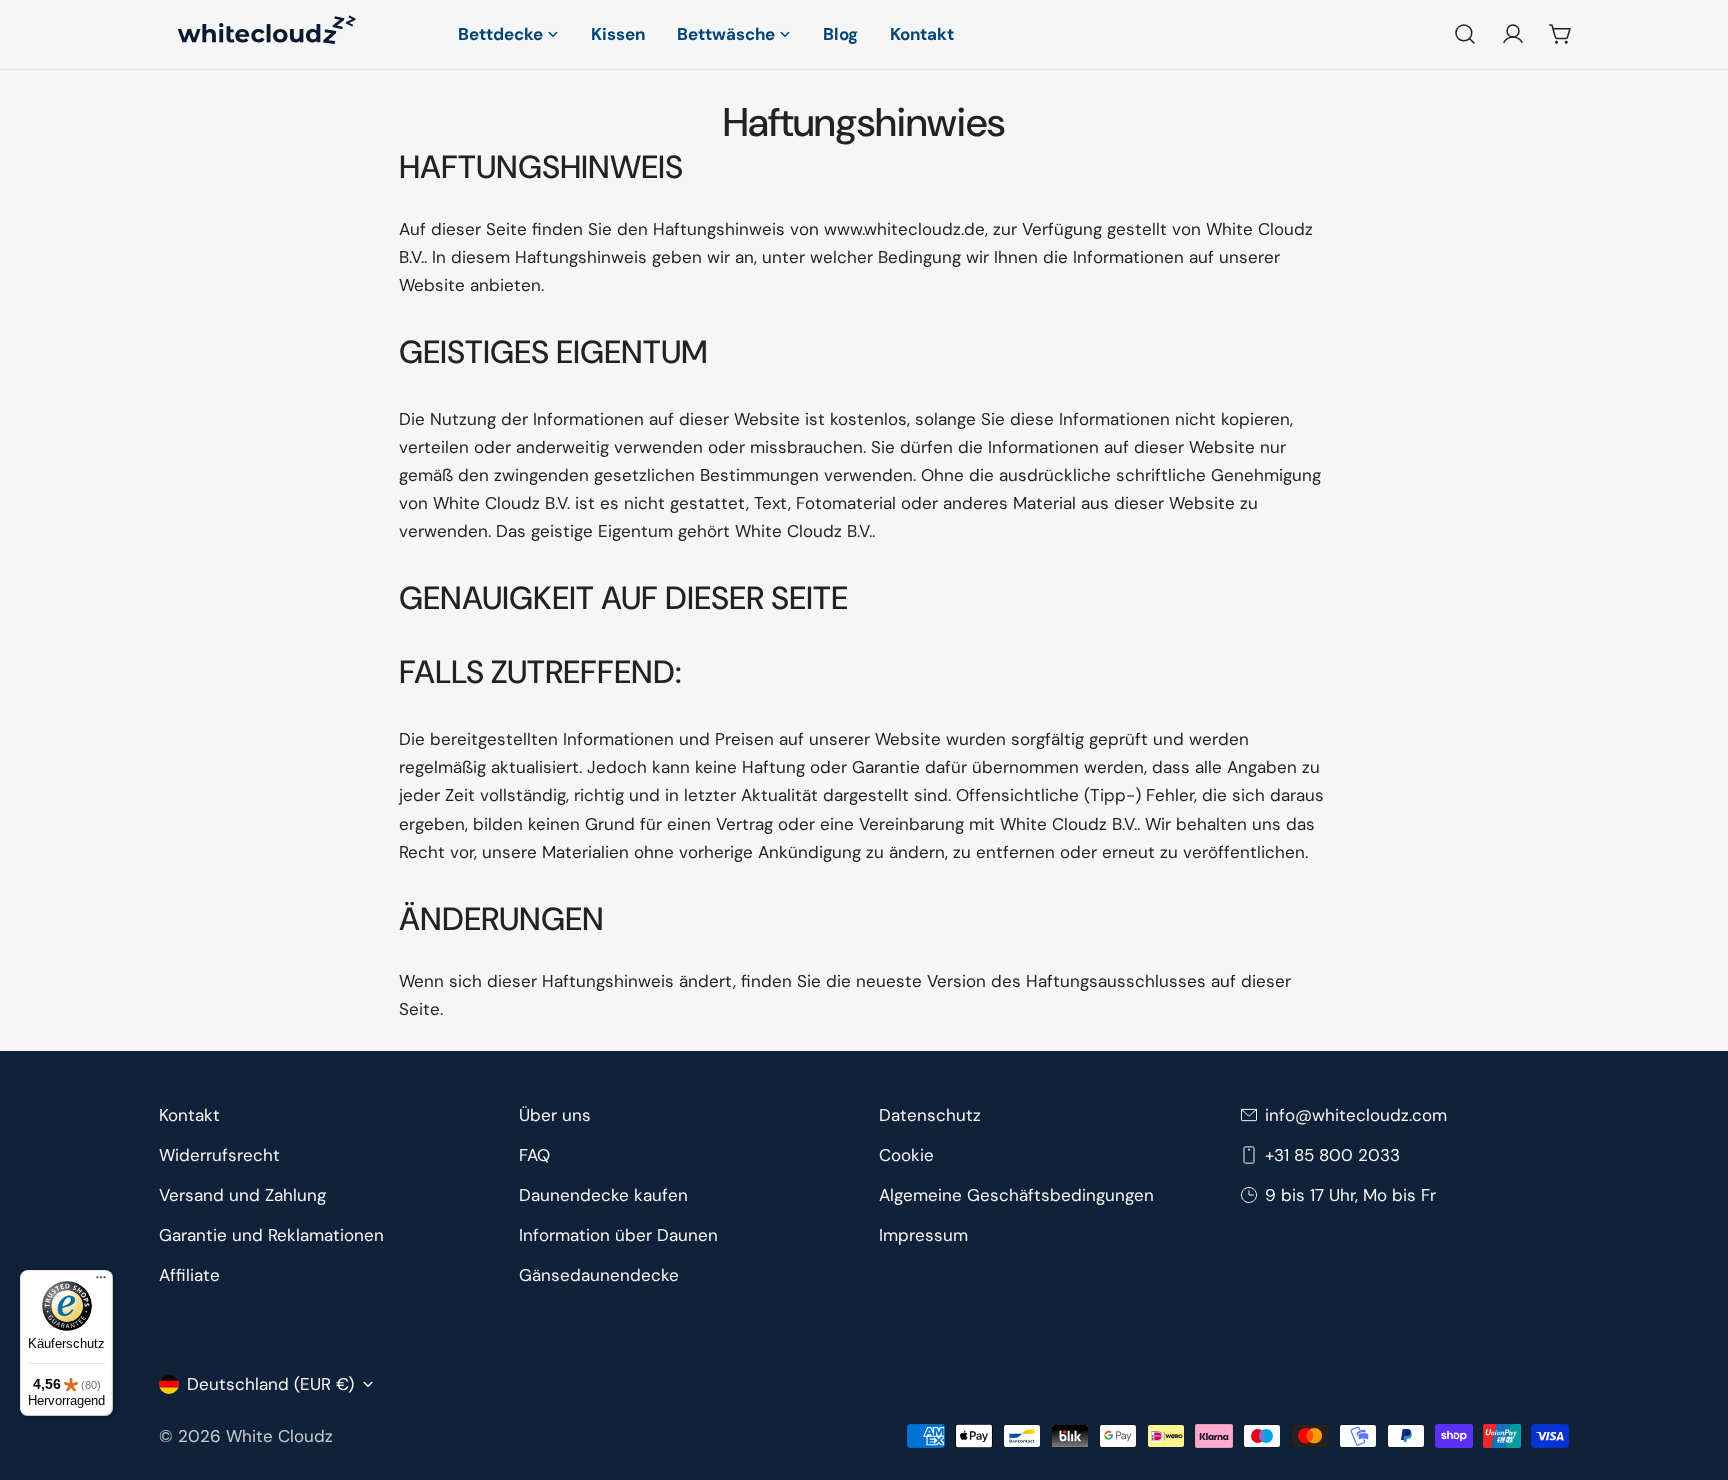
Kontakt (189, 1115)
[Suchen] (1465, 34)
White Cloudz (279, 1436)
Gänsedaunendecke (599, 1275)
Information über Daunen (618, 1235)
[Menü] (101, 1282)
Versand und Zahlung (242, 1195)
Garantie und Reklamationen (271, 1235)
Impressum (923, 1235)
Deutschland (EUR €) (270, 1384)
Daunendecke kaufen (603, 1195)
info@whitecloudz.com (1356, 1115)
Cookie (906, 1155)
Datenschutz (930, 1115)
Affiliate (189, 1275)
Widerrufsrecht (219, 1155)
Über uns (555, 1115)
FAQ (534, 1155)
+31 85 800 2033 (1332, 1155)
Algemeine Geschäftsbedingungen (1016, 1195)
